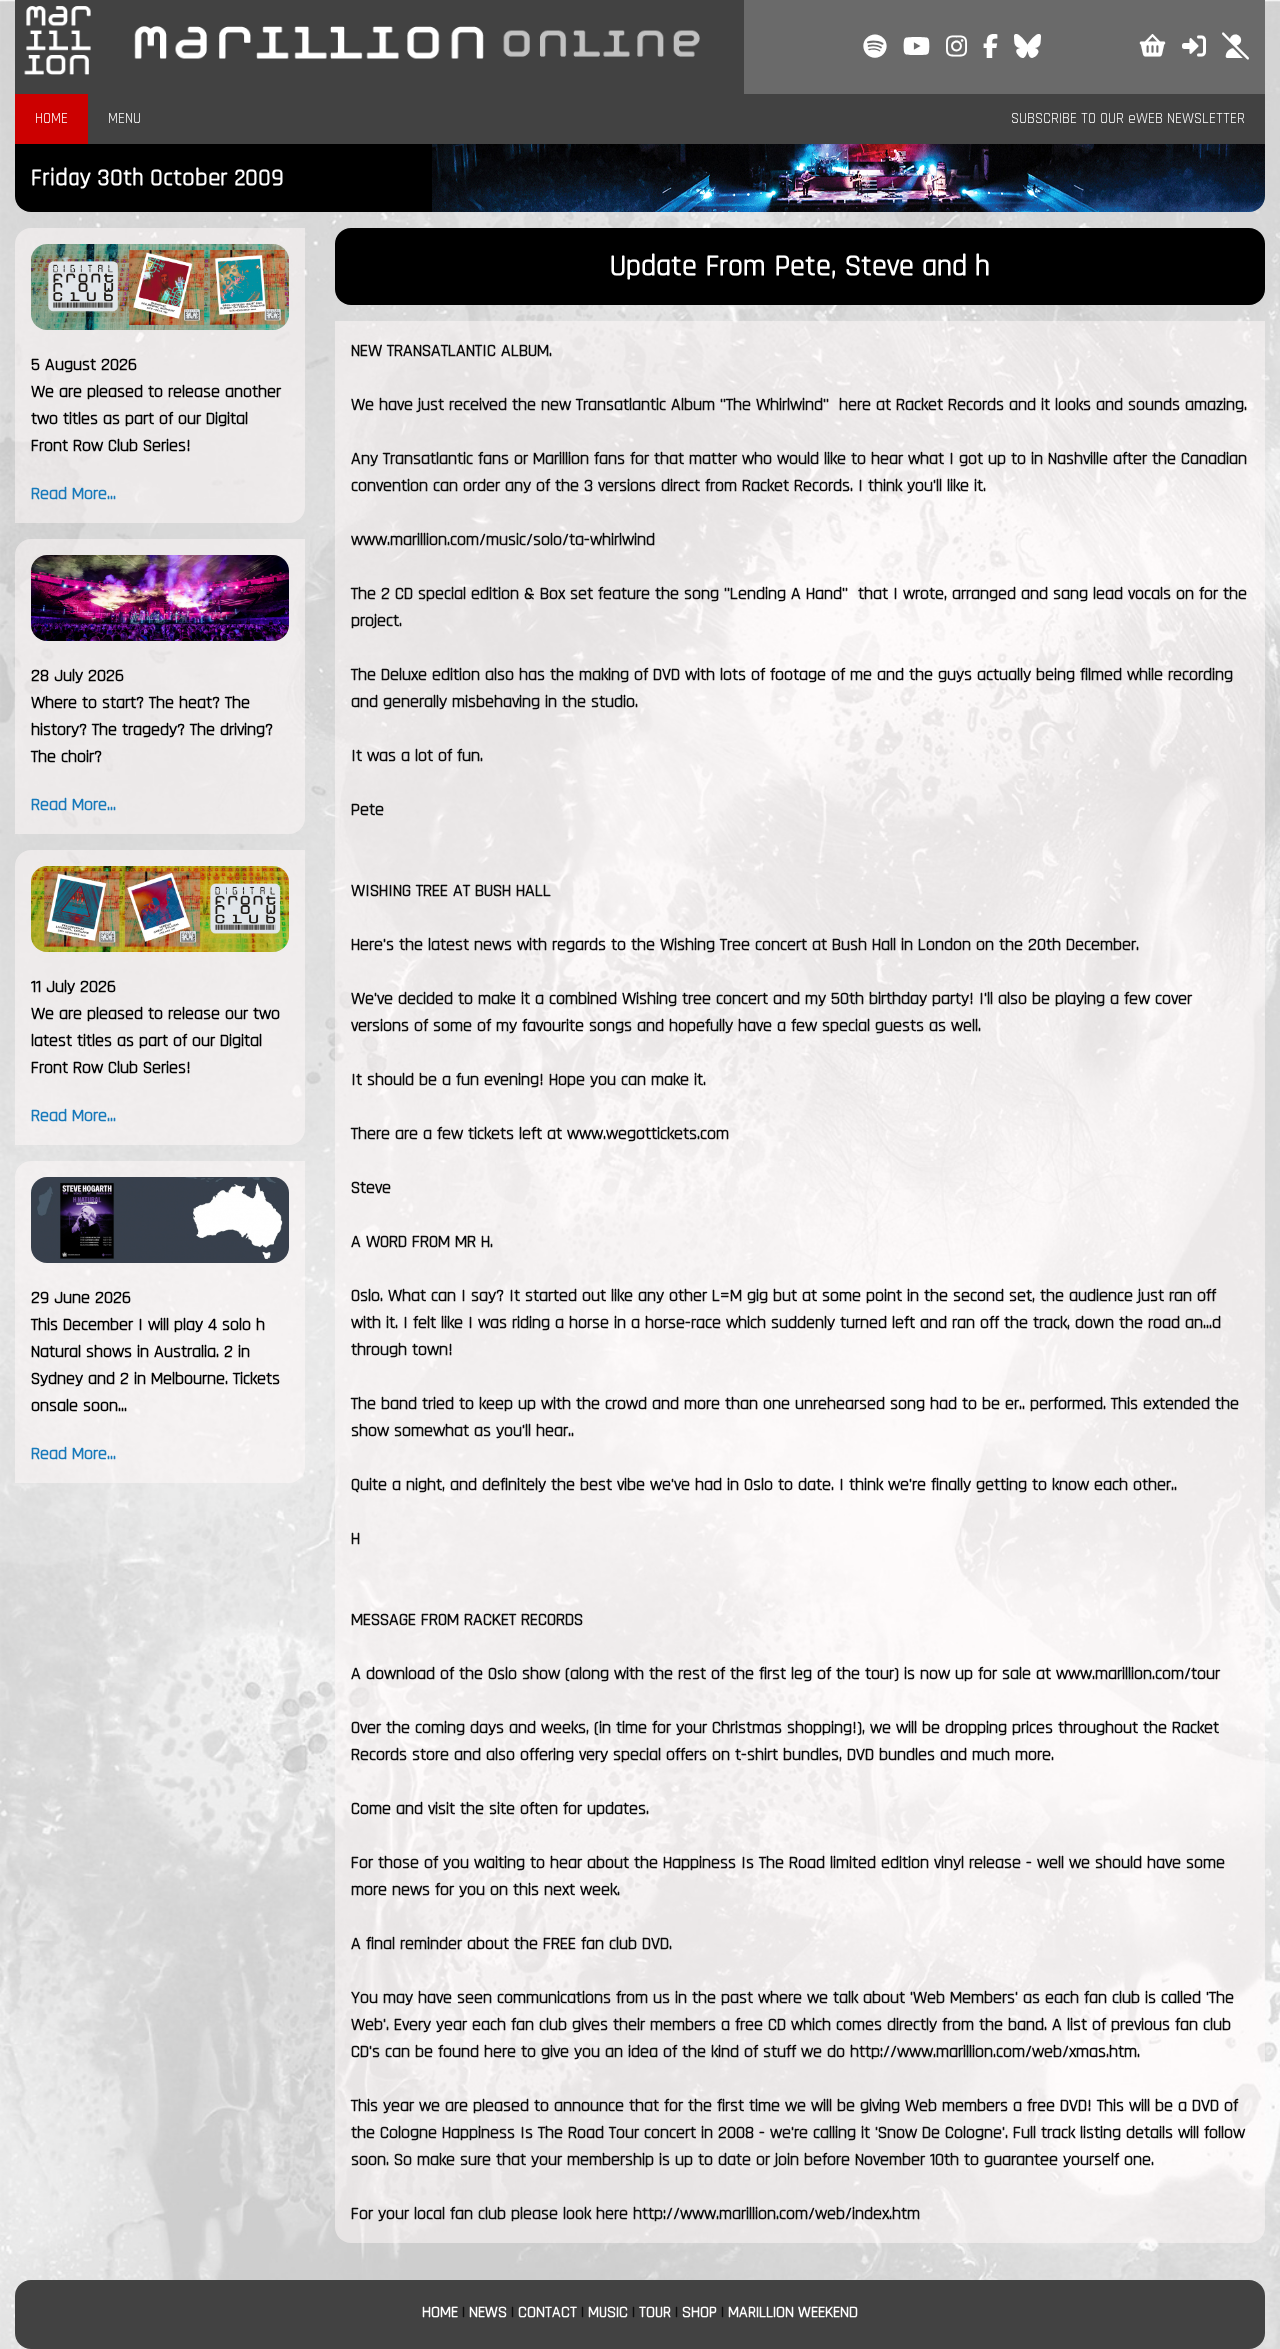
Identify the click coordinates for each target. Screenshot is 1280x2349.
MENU (124, 118)
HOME (51, 118)
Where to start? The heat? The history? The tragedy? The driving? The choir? (152, 729)
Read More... (73, 493)
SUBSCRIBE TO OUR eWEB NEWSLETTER (1128, 118)
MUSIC (608, 2312)
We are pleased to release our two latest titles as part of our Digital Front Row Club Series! (155, 1040)
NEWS (488, 2312)
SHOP (699, 2312)
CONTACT (547, 2312)
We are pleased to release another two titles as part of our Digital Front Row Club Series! (156, 418)
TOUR (655, 2312)
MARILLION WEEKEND (793, 2312)
